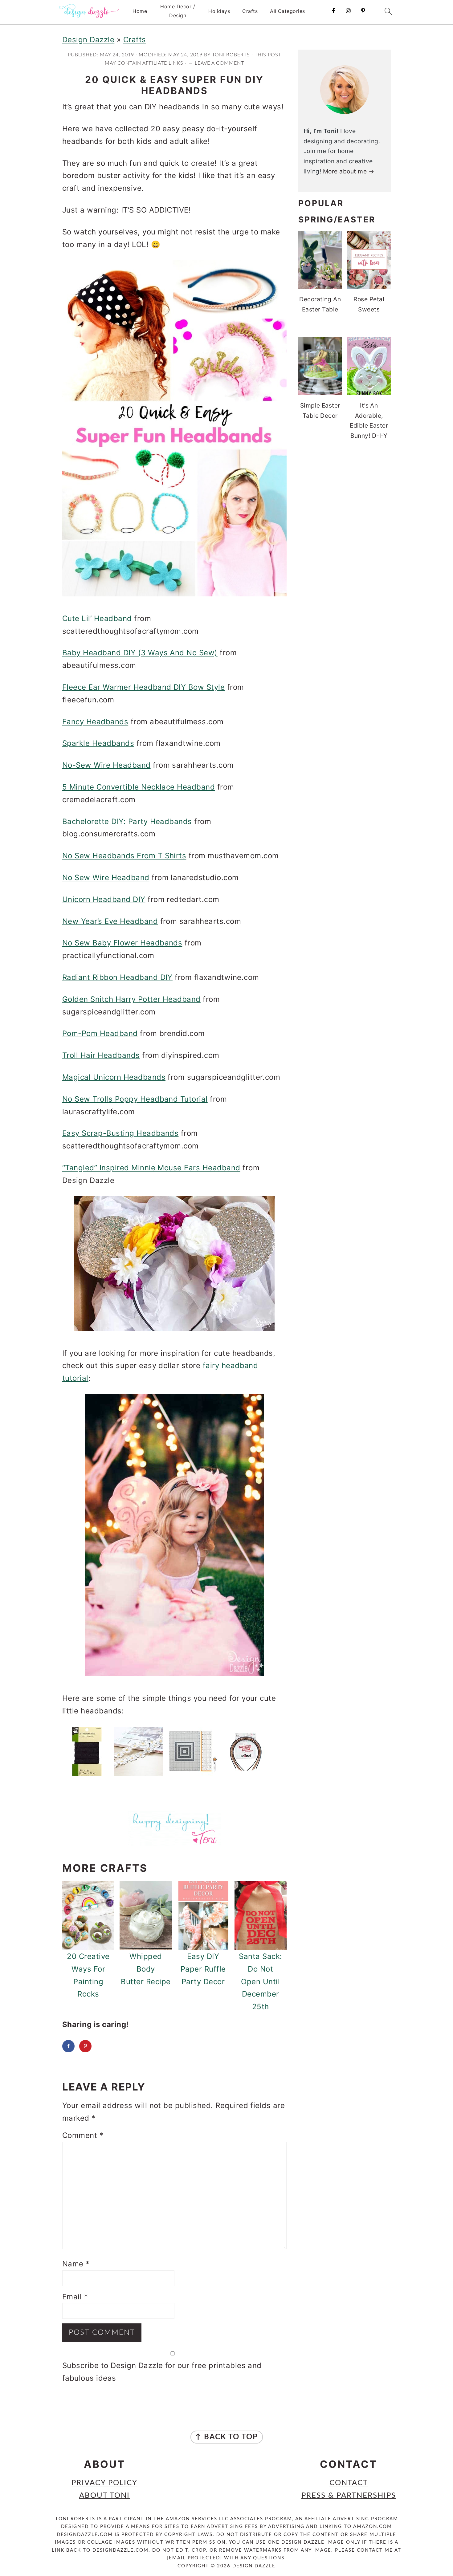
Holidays (219, 11)
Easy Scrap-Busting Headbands (120, 1133)
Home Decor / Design (178, 11)
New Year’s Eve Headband (110, 921)
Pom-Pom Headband (100, 1033)
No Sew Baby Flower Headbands (122, 943)
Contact (349, 2483)
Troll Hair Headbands (101, 1055)
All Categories (288, 11)
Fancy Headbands (95, 722)
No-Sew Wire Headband (106, 765)
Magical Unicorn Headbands (114, 1077)
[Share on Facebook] (68, 2046)
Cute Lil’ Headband (98, 618)
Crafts (250, 11)
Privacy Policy (104, 2483)
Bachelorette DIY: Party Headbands (127, 821)
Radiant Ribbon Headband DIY (117, 977)
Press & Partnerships (349, 2496)
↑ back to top (227, 2437)
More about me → (349, 171)
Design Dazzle (88, 40)
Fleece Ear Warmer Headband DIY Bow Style (143, 687)
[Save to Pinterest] (85, 2046)
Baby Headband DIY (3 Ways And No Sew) (140, 653)
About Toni (104, 2496)
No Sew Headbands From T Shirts (124, 856)
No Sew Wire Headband (106, 878)
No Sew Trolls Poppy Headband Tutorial (135, 1099)
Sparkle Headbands (98, 743)
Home (140, 11)
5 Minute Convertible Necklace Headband (139, 787)
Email (75, 2297)
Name (76, 2264)
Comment (83, 2135)
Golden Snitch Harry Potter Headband (131, 999)
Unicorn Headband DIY (104, 899)
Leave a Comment (219, 63)
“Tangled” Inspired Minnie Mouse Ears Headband (151, 1168)
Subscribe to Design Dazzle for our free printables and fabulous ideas (162, 2372)
